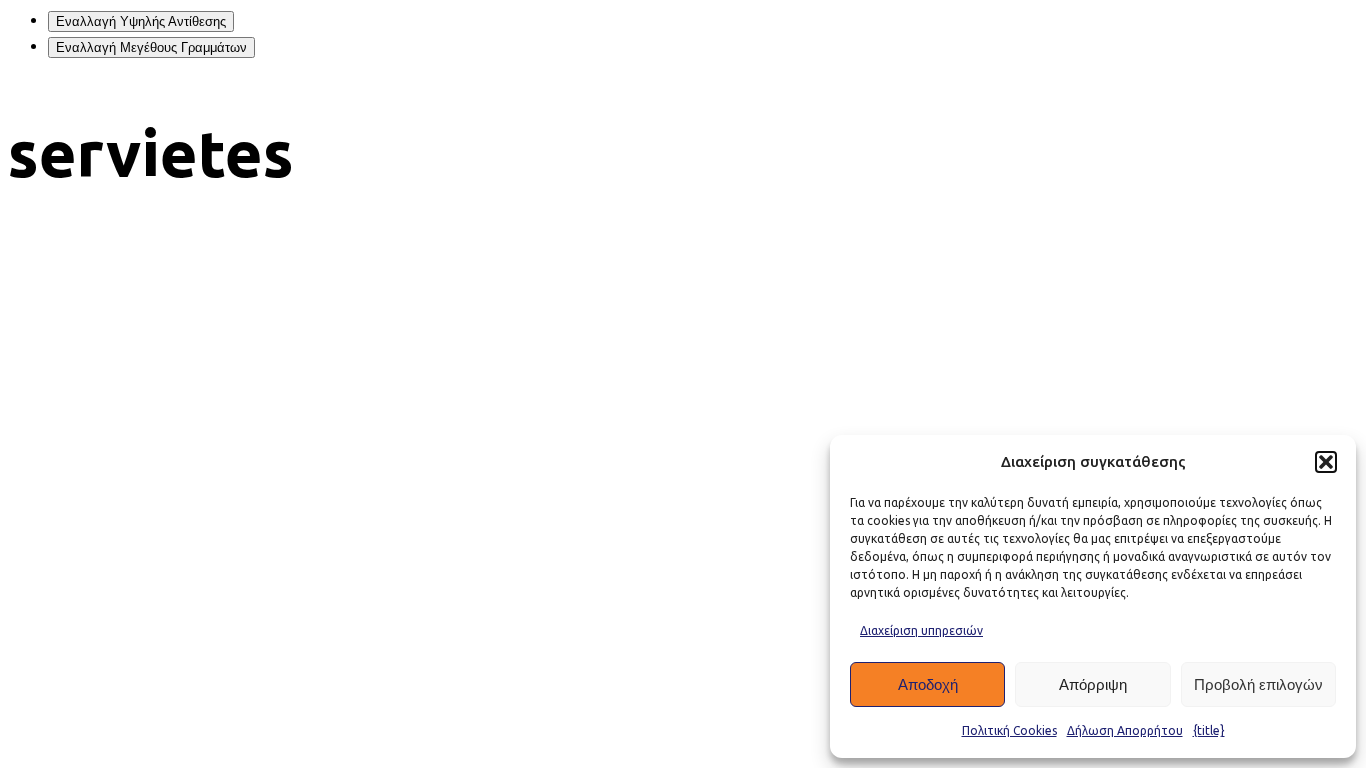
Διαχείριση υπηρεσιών (921, 630)
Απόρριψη (1093, 684)
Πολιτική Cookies (1009, 730)
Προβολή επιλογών (1258, 684)
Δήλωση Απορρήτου (1125, 730)
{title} (1209, 730)
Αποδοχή (928, 684)
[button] (1326, 462)
